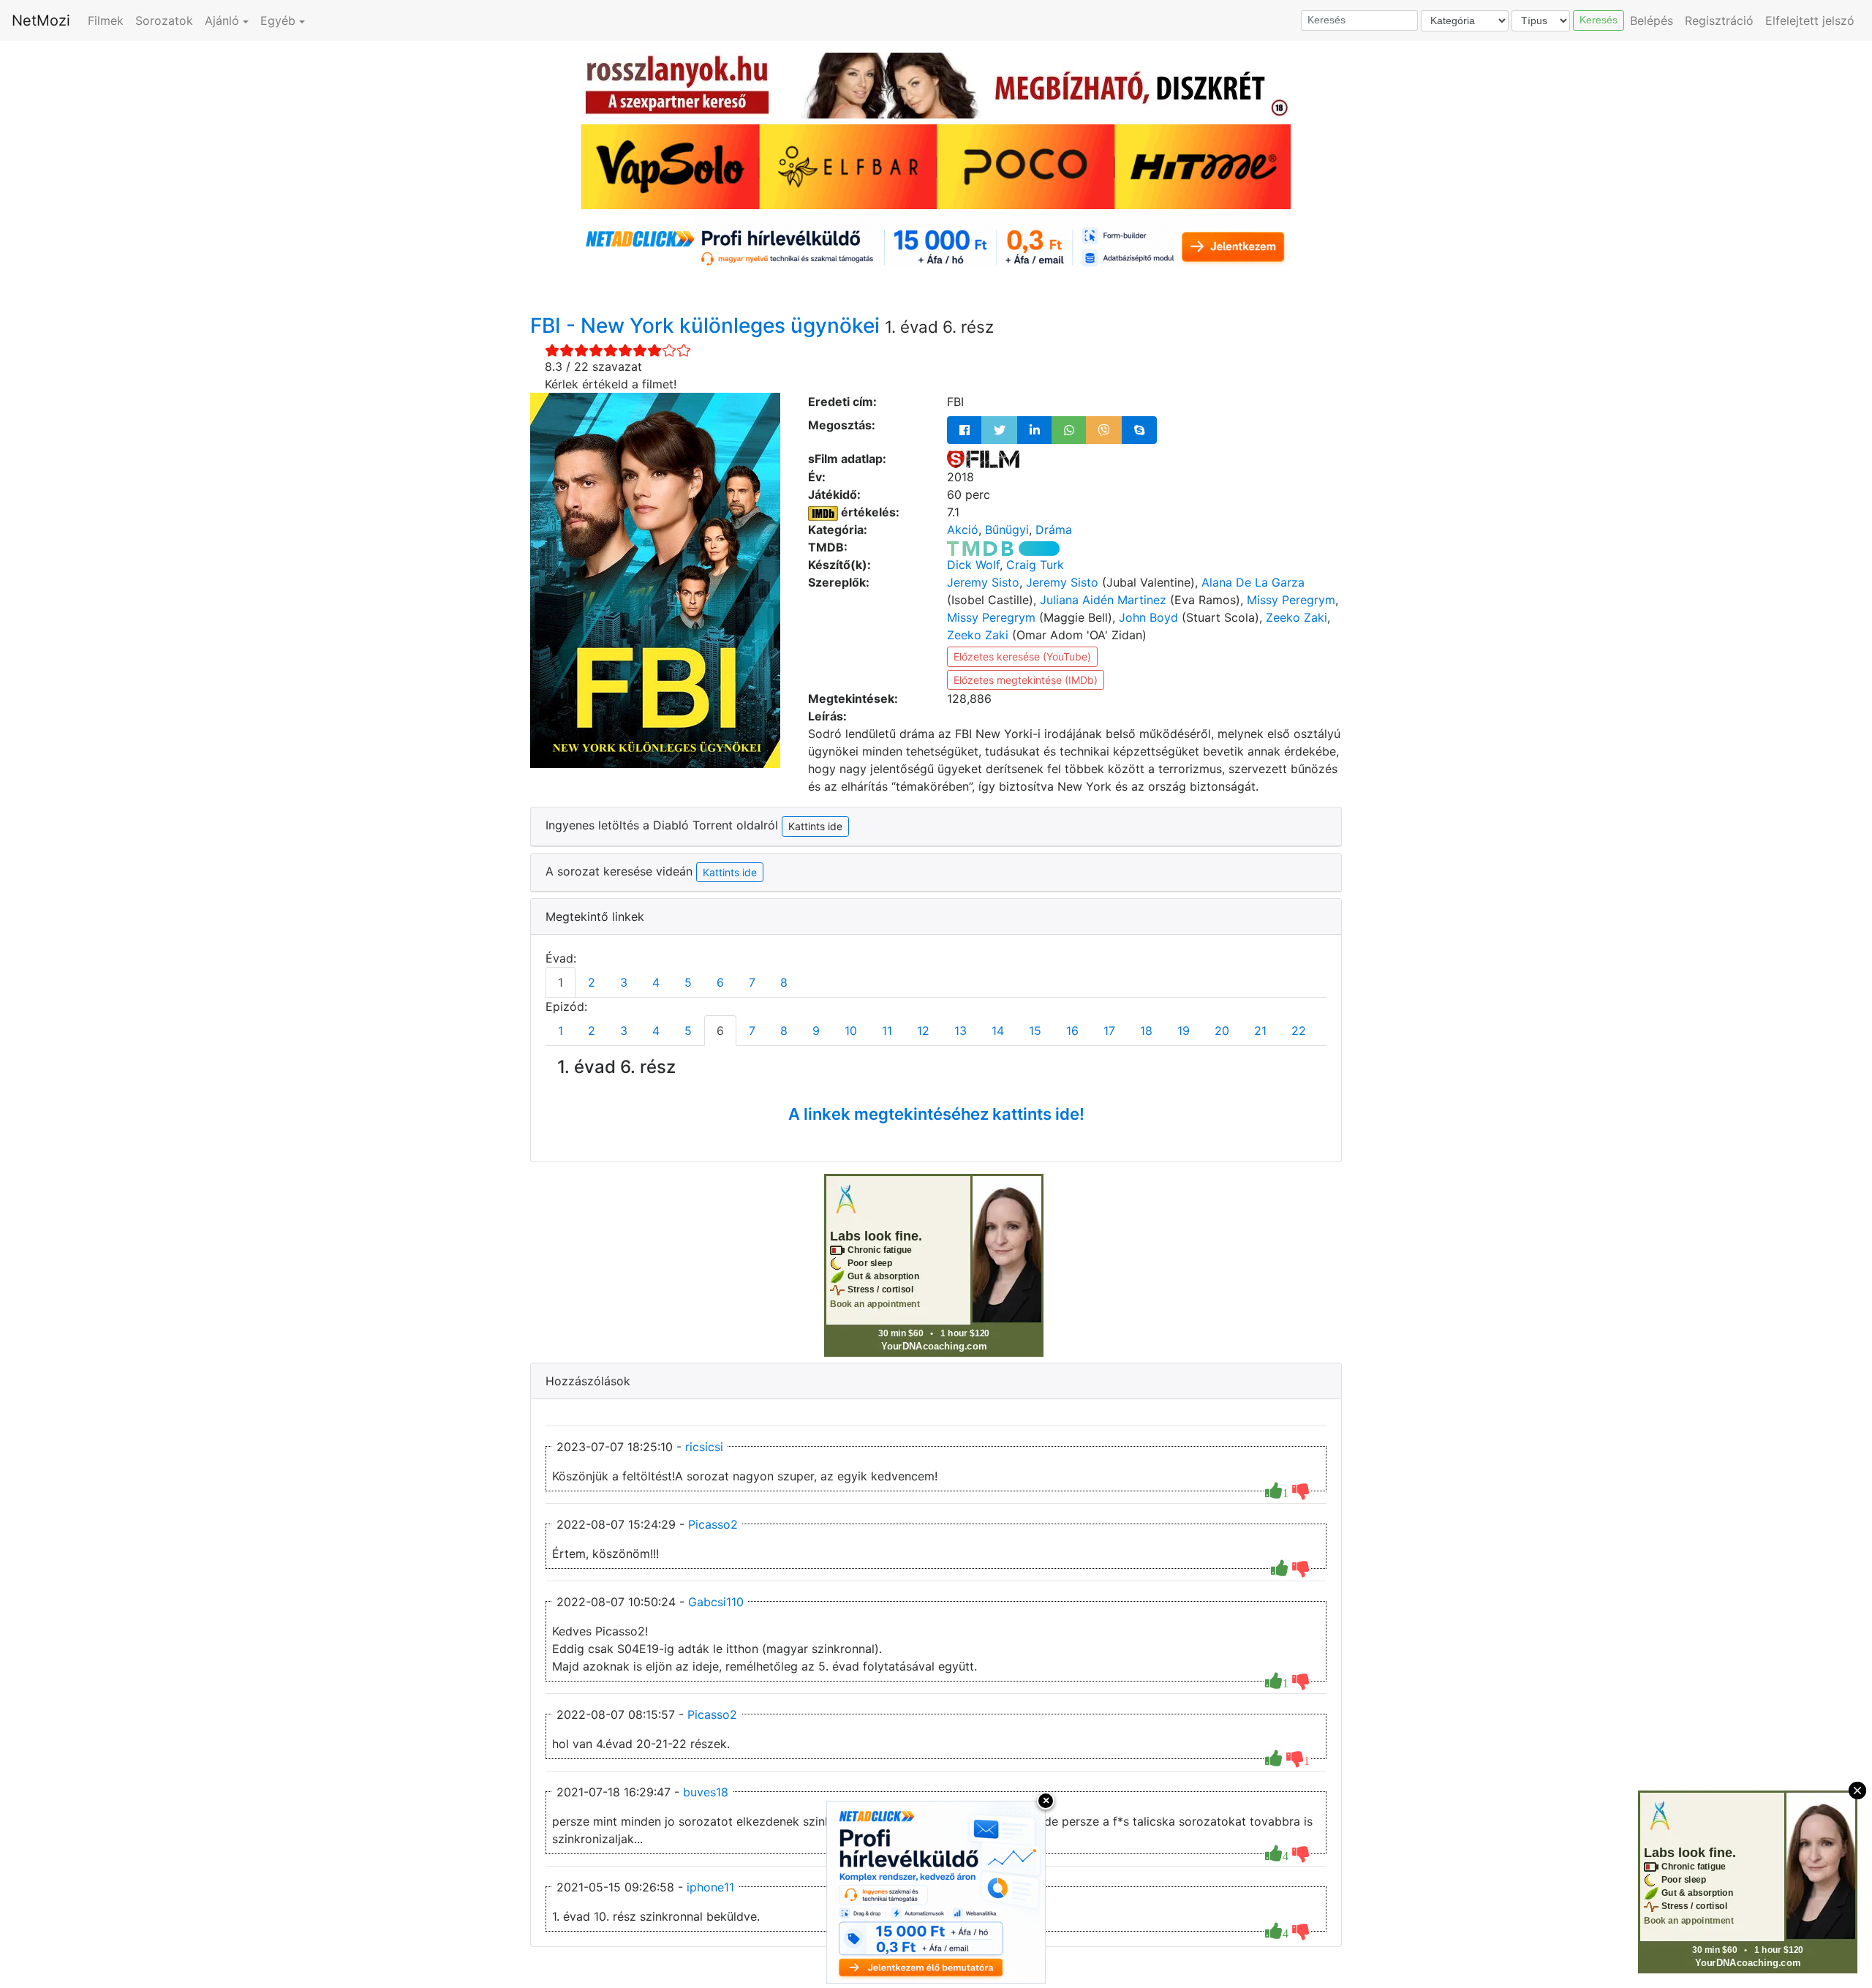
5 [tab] (688, 982)
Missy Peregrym (1291, 600)
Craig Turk (1035, 565)
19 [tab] (1184, 1031)
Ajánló (222, 20)
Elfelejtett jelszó (1810, 20)
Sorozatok (164, 20)
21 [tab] (1260, 1031)
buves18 (706, 1792)
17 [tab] (1109, 1031)
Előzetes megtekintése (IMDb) (1026, 680)
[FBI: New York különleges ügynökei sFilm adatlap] (983, 459)
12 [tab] (923, 1031)
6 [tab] (720, 982)
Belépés (1652, 20)
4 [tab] (656, 982)
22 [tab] (1299, 1031)
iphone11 (710, 1887)
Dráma (1054, 530)
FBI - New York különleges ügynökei (707, 325)
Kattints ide (730, 872)
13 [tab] (960, 1031)
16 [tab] (1072, 1031)
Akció (963, 530)
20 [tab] (1222, 1031)
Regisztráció (1719, 20)
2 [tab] (592, 982)
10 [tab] (851, 1031)
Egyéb (278, 20)
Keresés (1599, 20)
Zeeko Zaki (1297, 617)
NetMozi (41, 20)
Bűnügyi (1007, 530)
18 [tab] (1146, 1031)
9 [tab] (816, 1031)
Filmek (106, 20)
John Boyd (1148, 617)
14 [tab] (998, 1031)
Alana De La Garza (1253, 582)
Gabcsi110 (716, 1602)
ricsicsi (704, 1447)
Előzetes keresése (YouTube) (1022, 656)
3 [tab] (624, 982)
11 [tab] (887, 1031)
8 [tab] (784, 982)
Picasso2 (713, 1524)
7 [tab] (752, 982)
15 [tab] (1035, 1031)
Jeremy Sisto (983, 582)
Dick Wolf (973, 565)
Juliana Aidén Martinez (1103, 600)
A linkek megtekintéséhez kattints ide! (936, 1114)
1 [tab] (561, 982)
